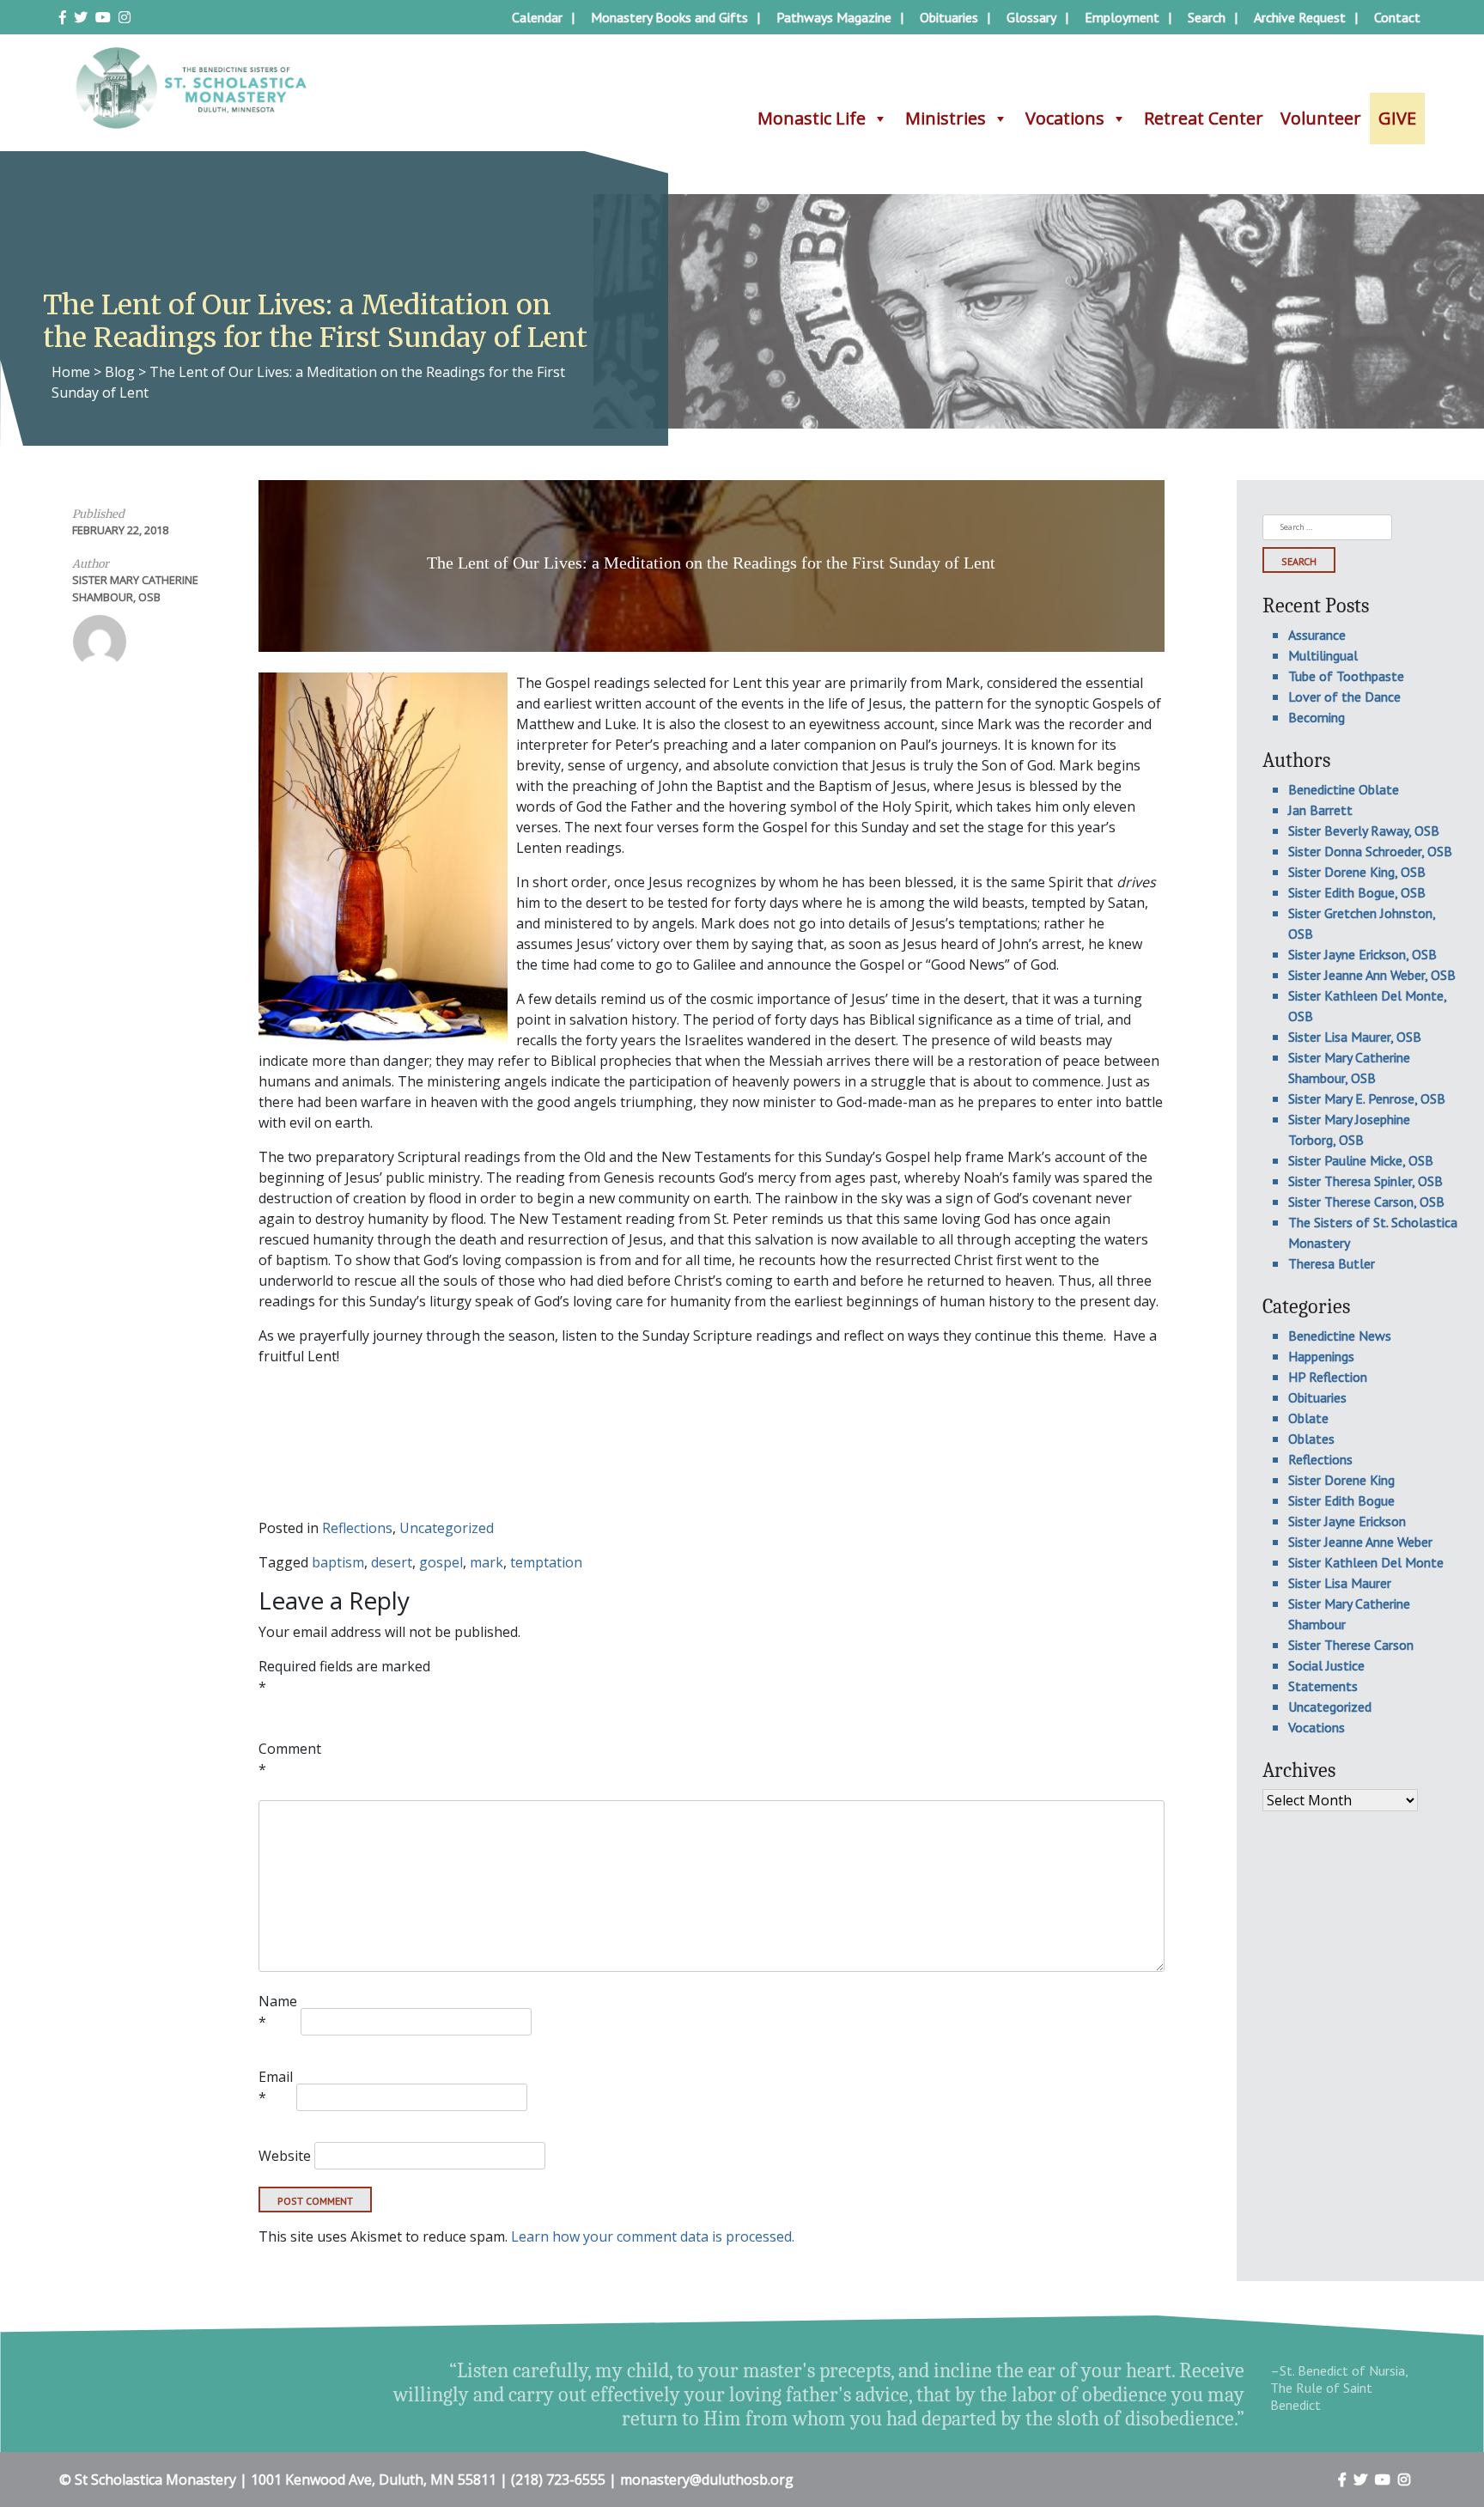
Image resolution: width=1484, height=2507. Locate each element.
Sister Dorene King (1341, 1480)
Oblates (1311, 1439)
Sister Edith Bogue (1341, 1500)
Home (71, 372)
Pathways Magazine (834, 17)
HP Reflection (1328, 1377)
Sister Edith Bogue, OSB (1357, 892)
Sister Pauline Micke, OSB (1361, 1160)
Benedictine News (1340, 1336)
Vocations (1065, 118)
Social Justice (1326, 1665)
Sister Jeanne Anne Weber (1360, 1542)
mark (487, 1562)
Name (278, 2011)
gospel (441, 1562)
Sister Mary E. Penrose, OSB (1367, 1098)
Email (276, 2087)
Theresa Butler (1332, 1263)
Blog (120, 372)
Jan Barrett (1320, 810)
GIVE (1397, 118)
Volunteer (1321, 118)
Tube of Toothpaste (1346, 676)
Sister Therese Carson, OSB (1366, 1202)
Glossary (1031, 17)
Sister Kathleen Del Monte (1366, 1562)
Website (285, 2156)
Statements (1323, 1686)
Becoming (1317, 717)
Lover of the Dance (1344, 697)
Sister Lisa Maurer (1340, 1583)
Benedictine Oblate (1344, 789)
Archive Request (1300, 17)
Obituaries (949, 17)
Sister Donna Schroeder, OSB (1370, 851)
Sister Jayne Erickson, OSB (1362, 954)
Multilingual (1323, 655)
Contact (1397, 17)
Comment (290, 1759)
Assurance (1317, 635)
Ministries (946, 118)
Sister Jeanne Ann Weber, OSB (1372, 975)
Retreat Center (1204, 118)
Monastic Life (812, 118)
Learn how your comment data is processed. (653, 2236)
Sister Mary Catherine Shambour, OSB (135, 588)
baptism (338, 1562)
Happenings (1321, 1356)
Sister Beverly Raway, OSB (1364, 831)
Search (1207, 17)
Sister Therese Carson (1351, 1645)
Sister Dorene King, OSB (1357, 872)
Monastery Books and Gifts (669, 17)
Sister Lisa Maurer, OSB (1355, 1037)
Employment (1122, 17)
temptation (546, 1562)
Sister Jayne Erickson (1347, 1521)
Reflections (357, 1528)
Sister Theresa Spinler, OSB (1365, 1181)
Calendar (537, 17)
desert (392, 1562)
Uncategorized (447, 1528)
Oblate (1308, 1418)
